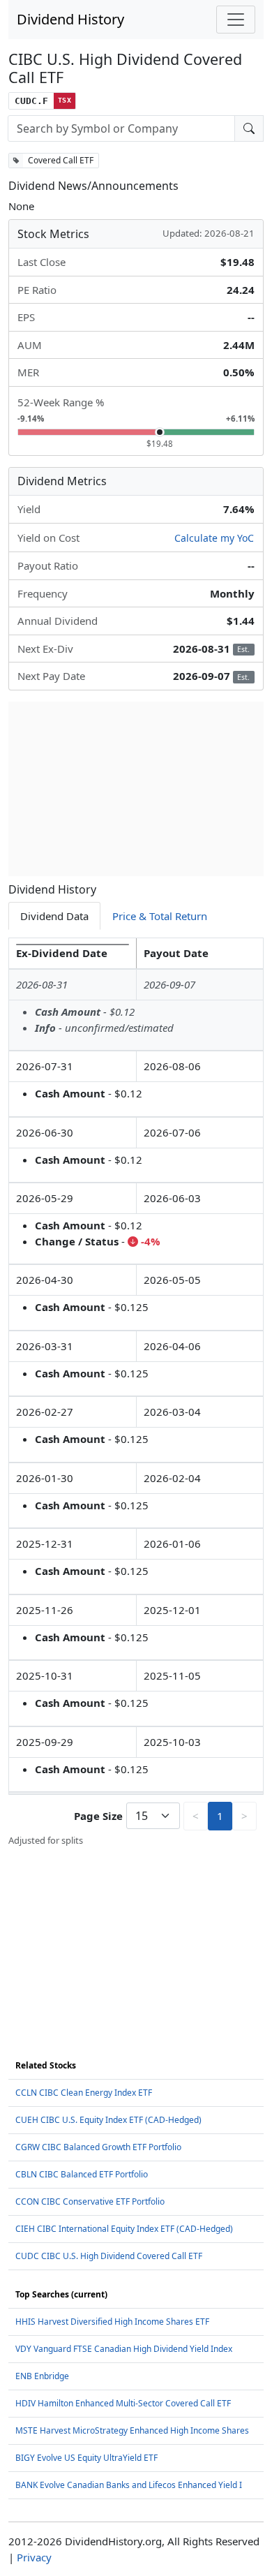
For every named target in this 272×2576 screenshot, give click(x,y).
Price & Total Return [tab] (160, 916)
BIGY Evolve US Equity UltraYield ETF (86, 2458)
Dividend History (70, 19)
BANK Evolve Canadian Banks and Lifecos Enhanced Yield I (129, 2485)
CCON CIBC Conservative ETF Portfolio (90, 2201)
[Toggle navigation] (236, 20)
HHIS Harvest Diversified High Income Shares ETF (112, 2322)
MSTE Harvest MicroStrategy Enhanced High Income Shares (132, 2430)
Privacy (34, 2557)
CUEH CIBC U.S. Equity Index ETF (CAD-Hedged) (108, 2120)
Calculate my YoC (214, 538)
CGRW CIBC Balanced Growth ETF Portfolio (98, 2147)
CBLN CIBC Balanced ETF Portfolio (82, 2174)
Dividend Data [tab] (54, 916)
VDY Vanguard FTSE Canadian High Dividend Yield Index (124, 2349)
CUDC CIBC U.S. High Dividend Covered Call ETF (109, 2256)
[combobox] (121, 128)
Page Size (98, 1816)
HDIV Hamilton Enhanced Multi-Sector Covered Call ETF (123, 2403)
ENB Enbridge (42, 2376)
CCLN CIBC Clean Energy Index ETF (84, 2093)
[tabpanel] (136, 1392)
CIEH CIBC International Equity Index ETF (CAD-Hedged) (124, 2229)
